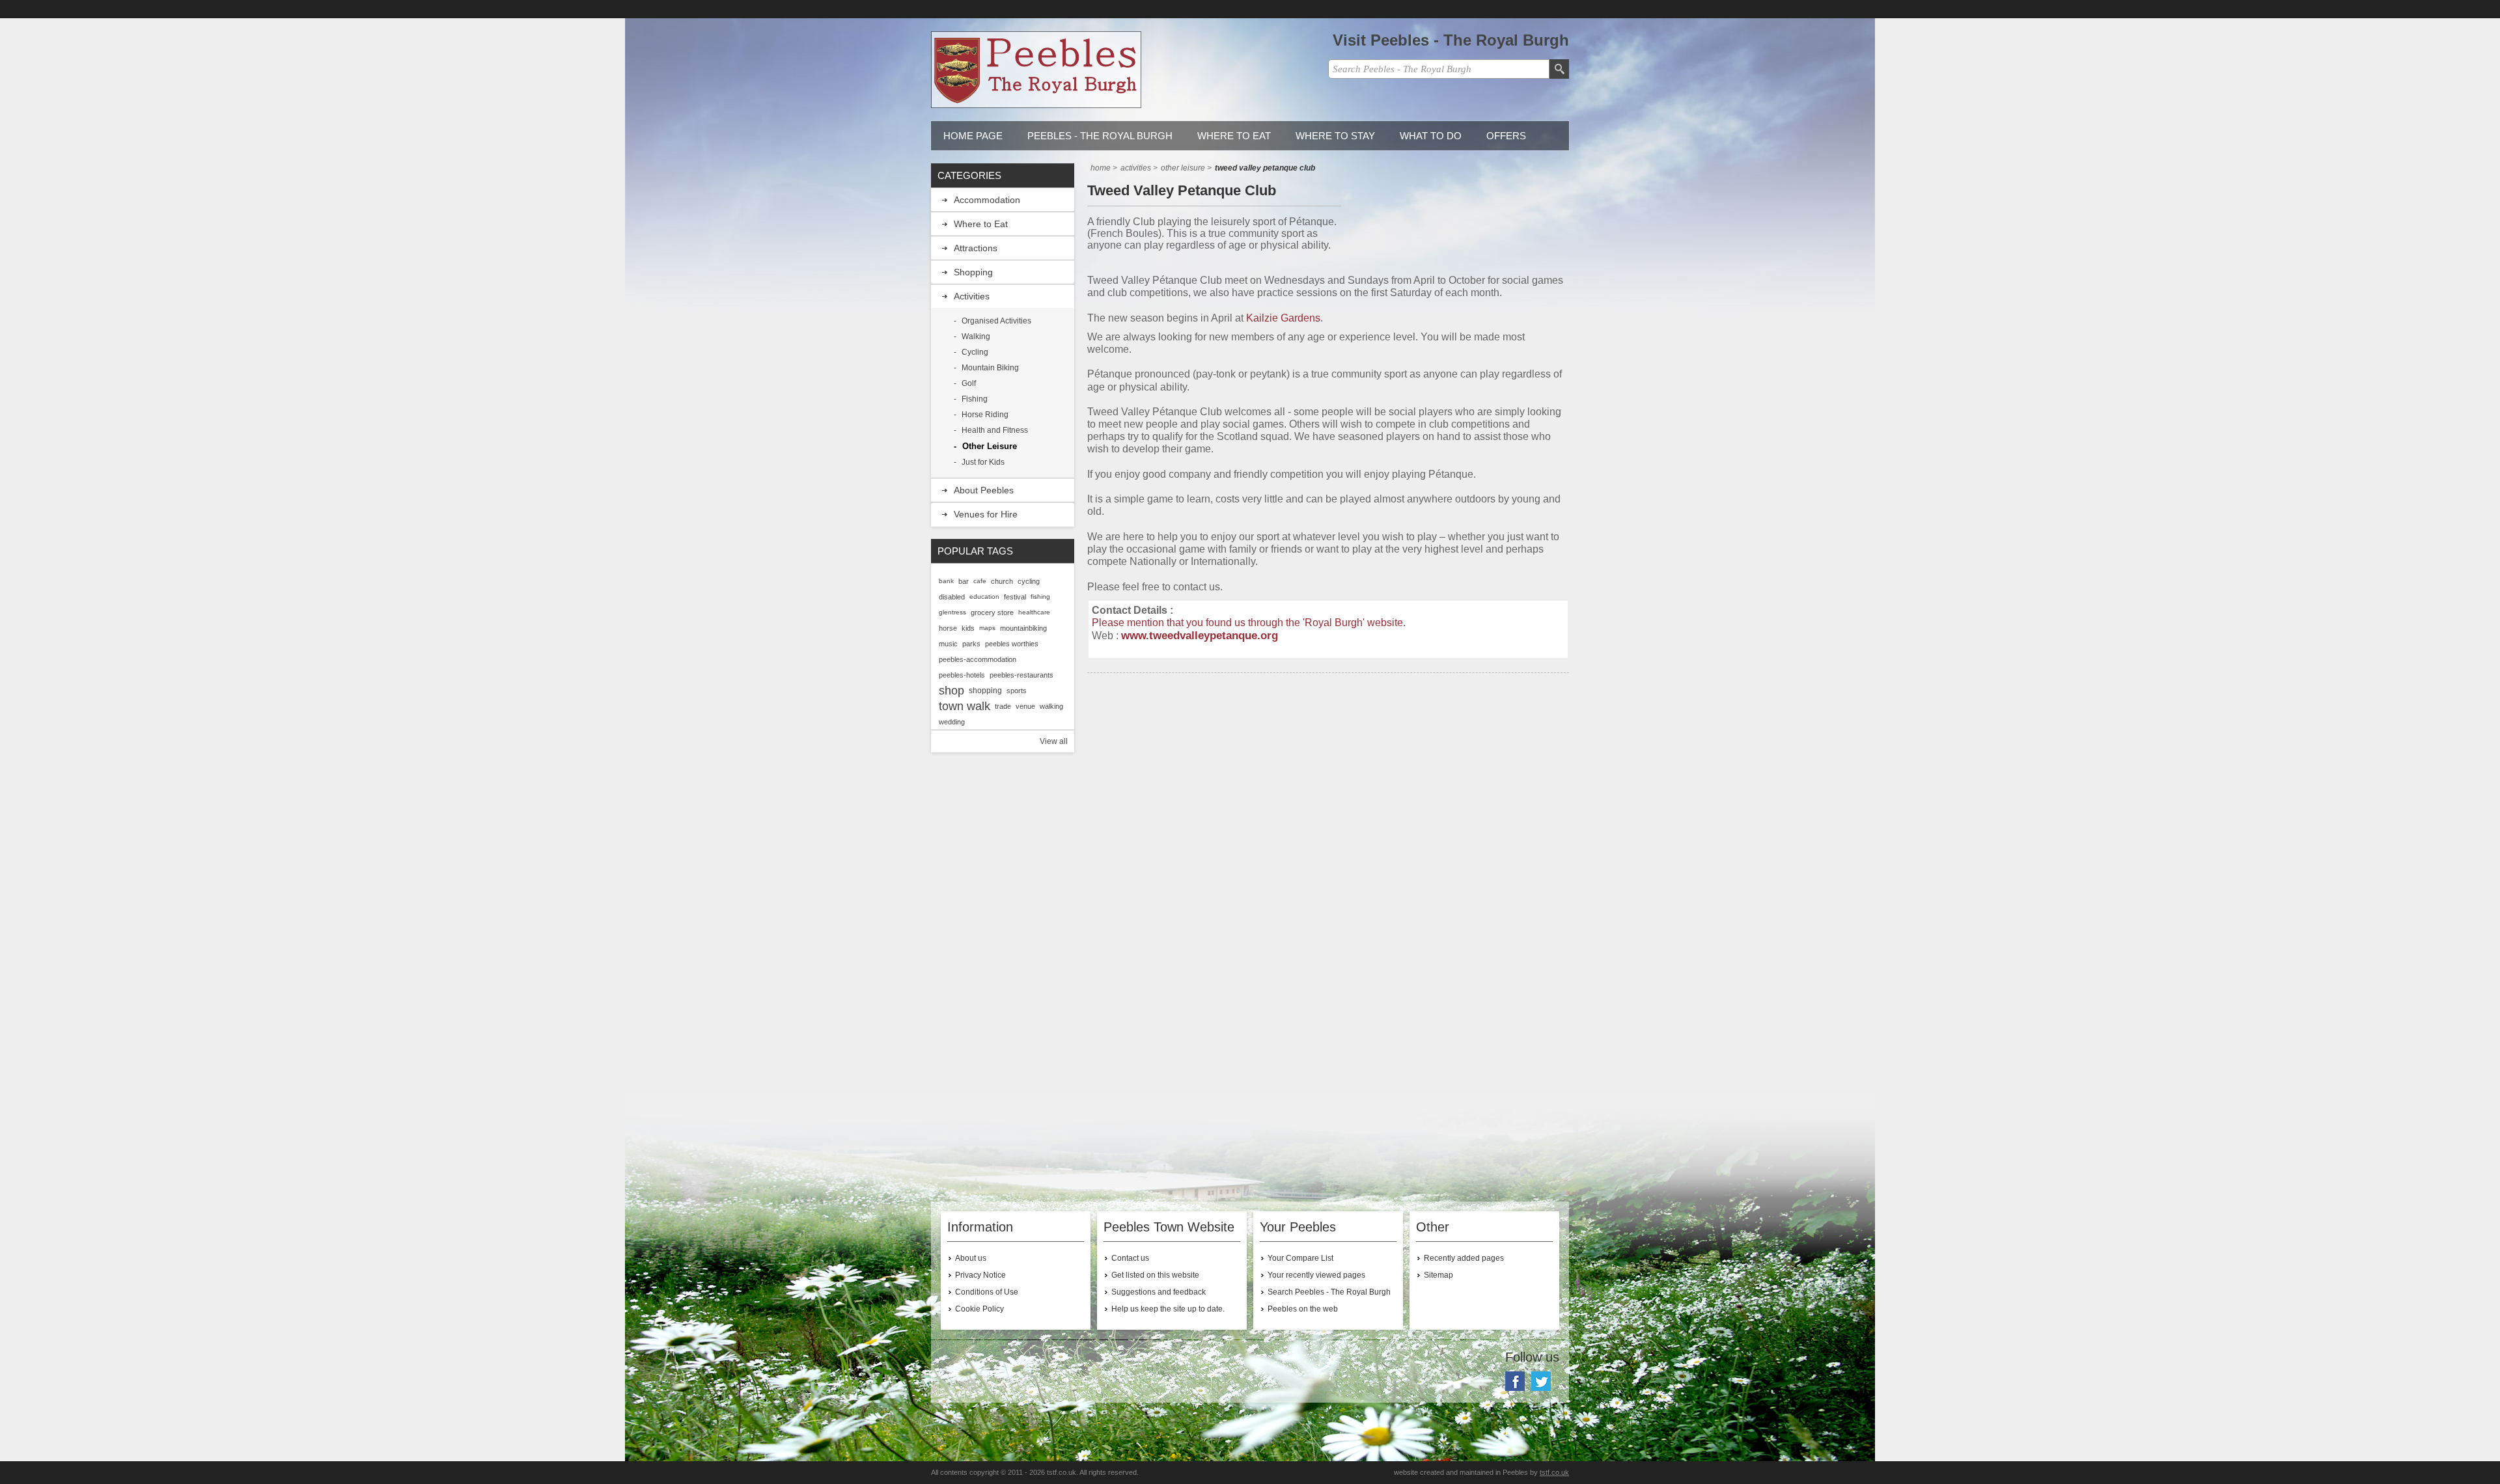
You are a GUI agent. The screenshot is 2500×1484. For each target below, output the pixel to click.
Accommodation (987, 200)
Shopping (973, 272)
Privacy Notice (980, 1275)
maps (987, 628)
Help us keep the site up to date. (1168, 1309)
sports (1017, 691)
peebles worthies (1012, 644)
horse (948, 628)
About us (971, 1258)
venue (1025, 706)
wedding (952, 722)
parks (971, 644)
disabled (952, 597)
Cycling (975, 352)
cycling (1029, 581)
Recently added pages (1464, 1258)
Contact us (1130, 1258)
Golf (969, 383)
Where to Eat (1234, 136)
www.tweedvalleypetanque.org (1200, 635)
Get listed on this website (1155, 1275)
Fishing (975, 399)
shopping (985, 691)
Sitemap (1438, 1275)
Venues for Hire (986, 514)
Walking (976, 337)
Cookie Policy (979, 1309)
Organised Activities (996, 321)
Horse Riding (985, 415)
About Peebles (984, 490)
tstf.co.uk (1554, 1472)
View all (1054, 741)
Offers (1506, 136)
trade (1003, 706)
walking (1051, 706)
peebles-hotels (962, 675)
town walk (965, 706)
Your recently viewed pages (1316, 1275)
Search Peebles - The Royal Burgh (1329, 1292)
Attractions (976, 248)
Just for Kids (983, 462)
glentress (952, 612)
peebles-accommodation (978, 659)
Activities (972, 296)
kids (968, 628)
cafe (980, 581)
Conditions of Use (987, 1292)
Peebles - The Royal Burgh (1100, 136)
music (948, 644)
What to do (1431, 136)
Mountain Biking (990, 368)
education (984, 597)
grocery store (992, 612)
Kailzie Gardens (1283, 318)
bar (964, 581)
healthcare (1034, 612)
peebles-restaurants (1021, 675)
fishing (1040, 597)
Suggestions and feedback (1159, 1292)
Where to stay (1335, 136)
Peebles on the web (1303, 1309)
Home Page (973, 136)
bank (946, 581)
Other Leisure (990, 446)
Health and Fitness (995, 430)
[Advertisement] (1328, 797)
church (1002, 581)
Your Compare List (1300, 1258)
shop (951, 691)
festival (1015, 597)
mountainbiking (1023, 628)
